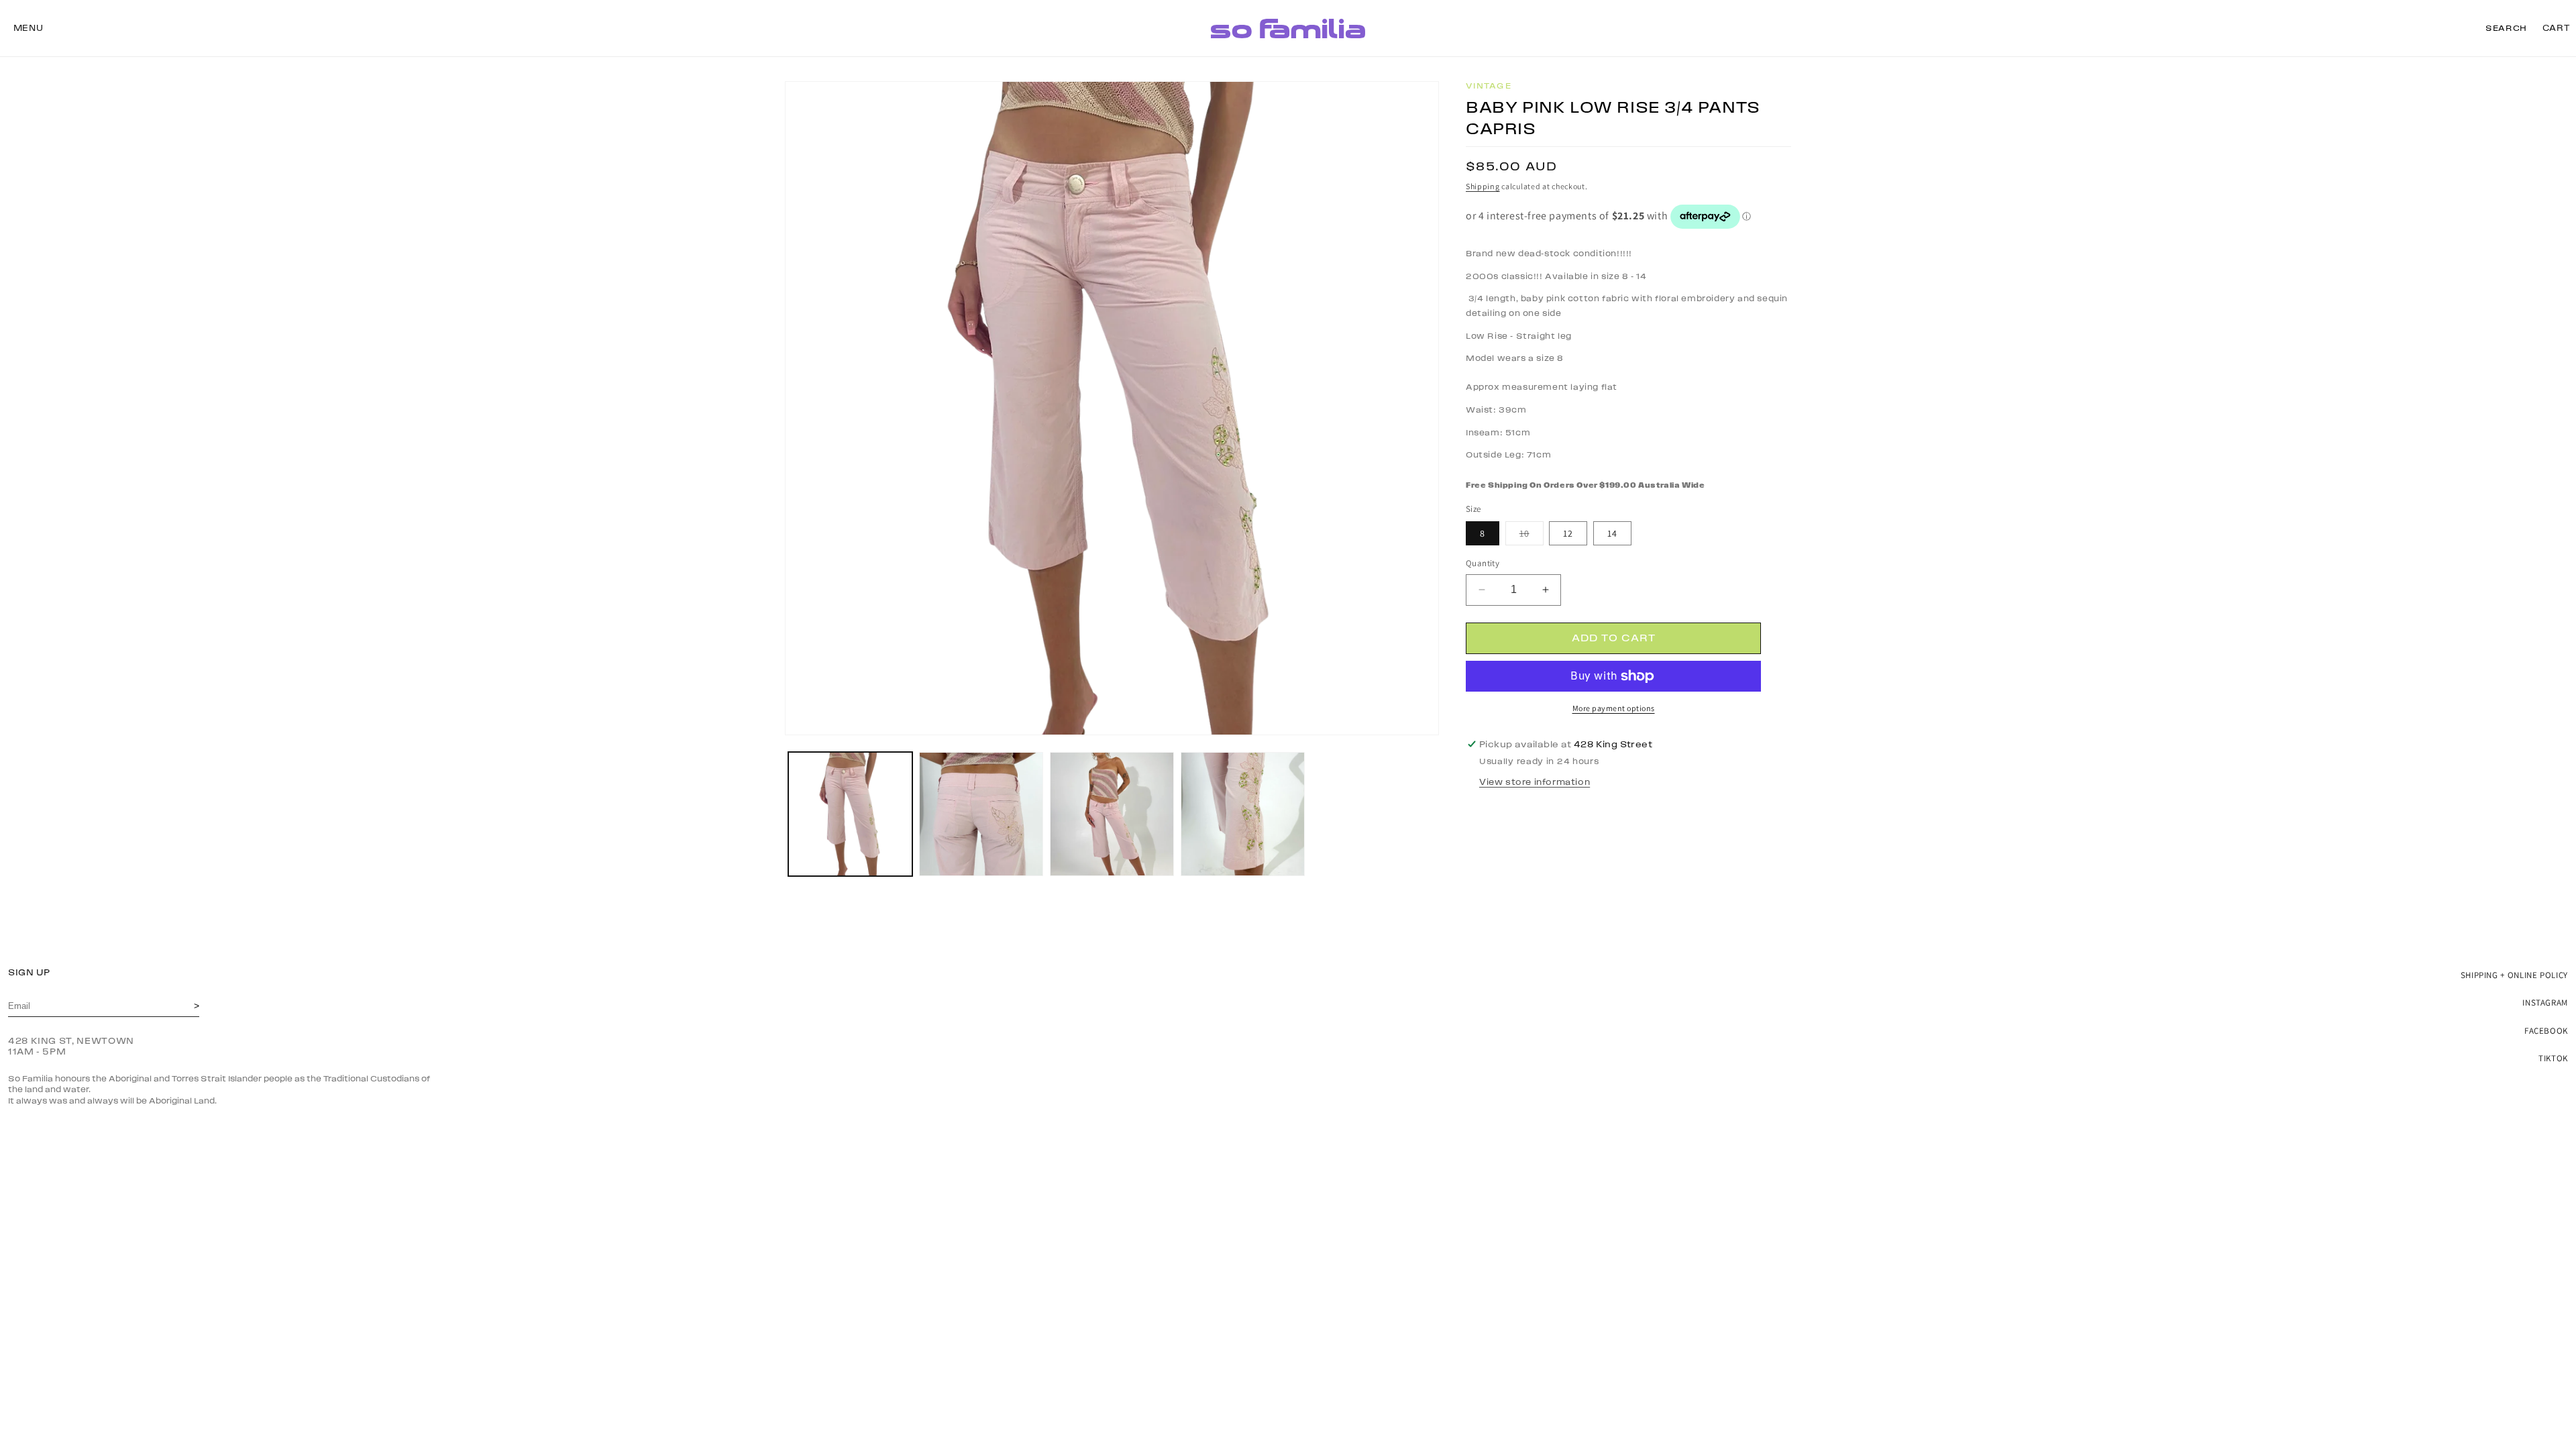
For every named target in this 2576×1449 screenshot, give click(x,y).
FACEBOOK (2546, 1031)
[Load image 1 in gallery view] (850, 814)
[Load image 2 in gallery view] (981, 814)
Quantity (1483, 563)
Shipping (1483, 186)
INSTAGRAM (2545, 1003)
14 (1612, 533)
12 (1568, 533)
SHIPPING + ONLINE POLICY (2514, 975)
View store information (1535, 782)
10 (1532, 536)
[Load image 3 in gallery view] (1112, 814)
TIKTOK (2553, 1058)
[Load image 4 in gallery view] (1243, 814)
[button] (28, 28)
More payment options (1614, 708)
